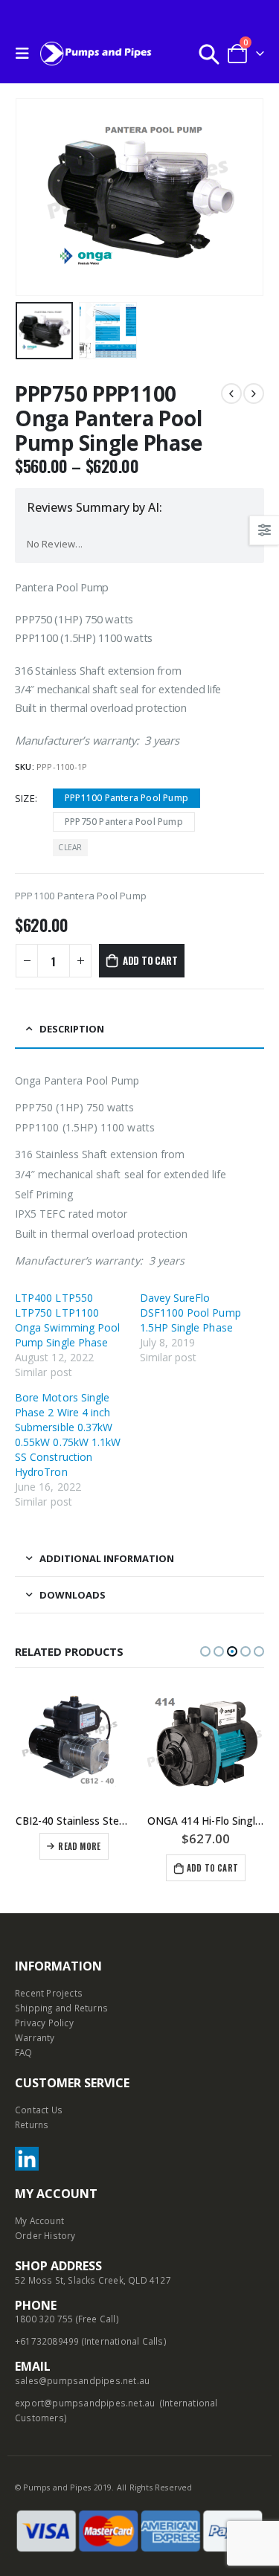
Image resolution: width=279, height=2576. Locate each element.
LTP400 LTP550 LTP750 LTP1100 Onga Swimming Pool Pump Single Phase (67, 1320)
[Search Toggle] (209, 54)
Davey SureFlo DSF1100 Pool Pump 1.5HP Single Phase (190, 1313)
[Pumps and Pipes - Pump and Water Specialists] (96, 53)
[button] (205, 1651)
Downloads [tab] (73, 1595)
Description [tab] (72, 1029)
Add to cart (150, 960)
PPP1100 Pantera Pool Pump (126, 798)
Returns (32, 2124)
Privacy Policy (44, 2023)
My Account (39, 2220)
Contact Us (39, 2110)
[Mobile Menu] (26, 54)
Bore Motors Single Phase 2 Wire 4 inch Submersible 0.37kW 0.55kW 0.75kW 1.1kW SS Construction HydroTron (68, 1435)
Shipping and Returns (61, 2008)
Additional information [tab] (107, 1558)
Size (25, 798)
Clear (70, 847)
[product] (74, 1744)
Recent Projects (49, 1993)
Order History (45, 2235)
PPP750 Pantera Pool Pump (124, 822)
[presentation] (33, 197)
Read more (79, 1846)
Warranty (35, 2037)
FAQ (24, 2052)
